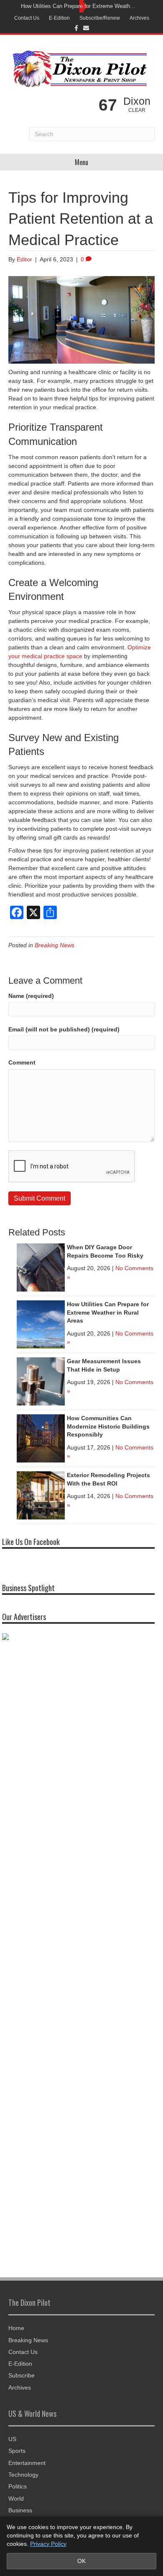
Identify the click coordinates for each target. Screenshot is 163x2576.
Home (16, 2328)
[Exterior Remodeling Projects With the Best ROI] (41, 1495)
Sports (17, 2451)
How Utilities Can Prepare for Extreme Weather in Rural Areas (79, 6)
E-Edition (59, 18)
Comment (22, 1062)
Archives (139, 18)
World (16, 2498)
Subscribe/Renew (100, 18)
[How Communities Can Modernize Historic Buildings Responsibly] (41, 1438)
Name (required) (31, 996)
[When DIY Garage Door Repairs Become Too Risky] (41, 1267)
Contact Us (27, 18)
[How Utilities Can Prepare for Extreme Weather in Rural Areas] (41, 1324)
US (12, 2439)
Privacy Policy (48, 2544)
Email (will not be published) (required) (64, 1029)
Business (20, 2510)
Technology (23, 2475)
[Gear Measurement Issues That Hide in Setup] (41, 1381)
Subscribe (22, 2375)
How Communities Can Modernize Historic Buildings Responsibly (108, 1426)
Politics (18, 2486)
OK (81, 2561)
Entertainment (27, 2463)
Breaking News (55, 945)
